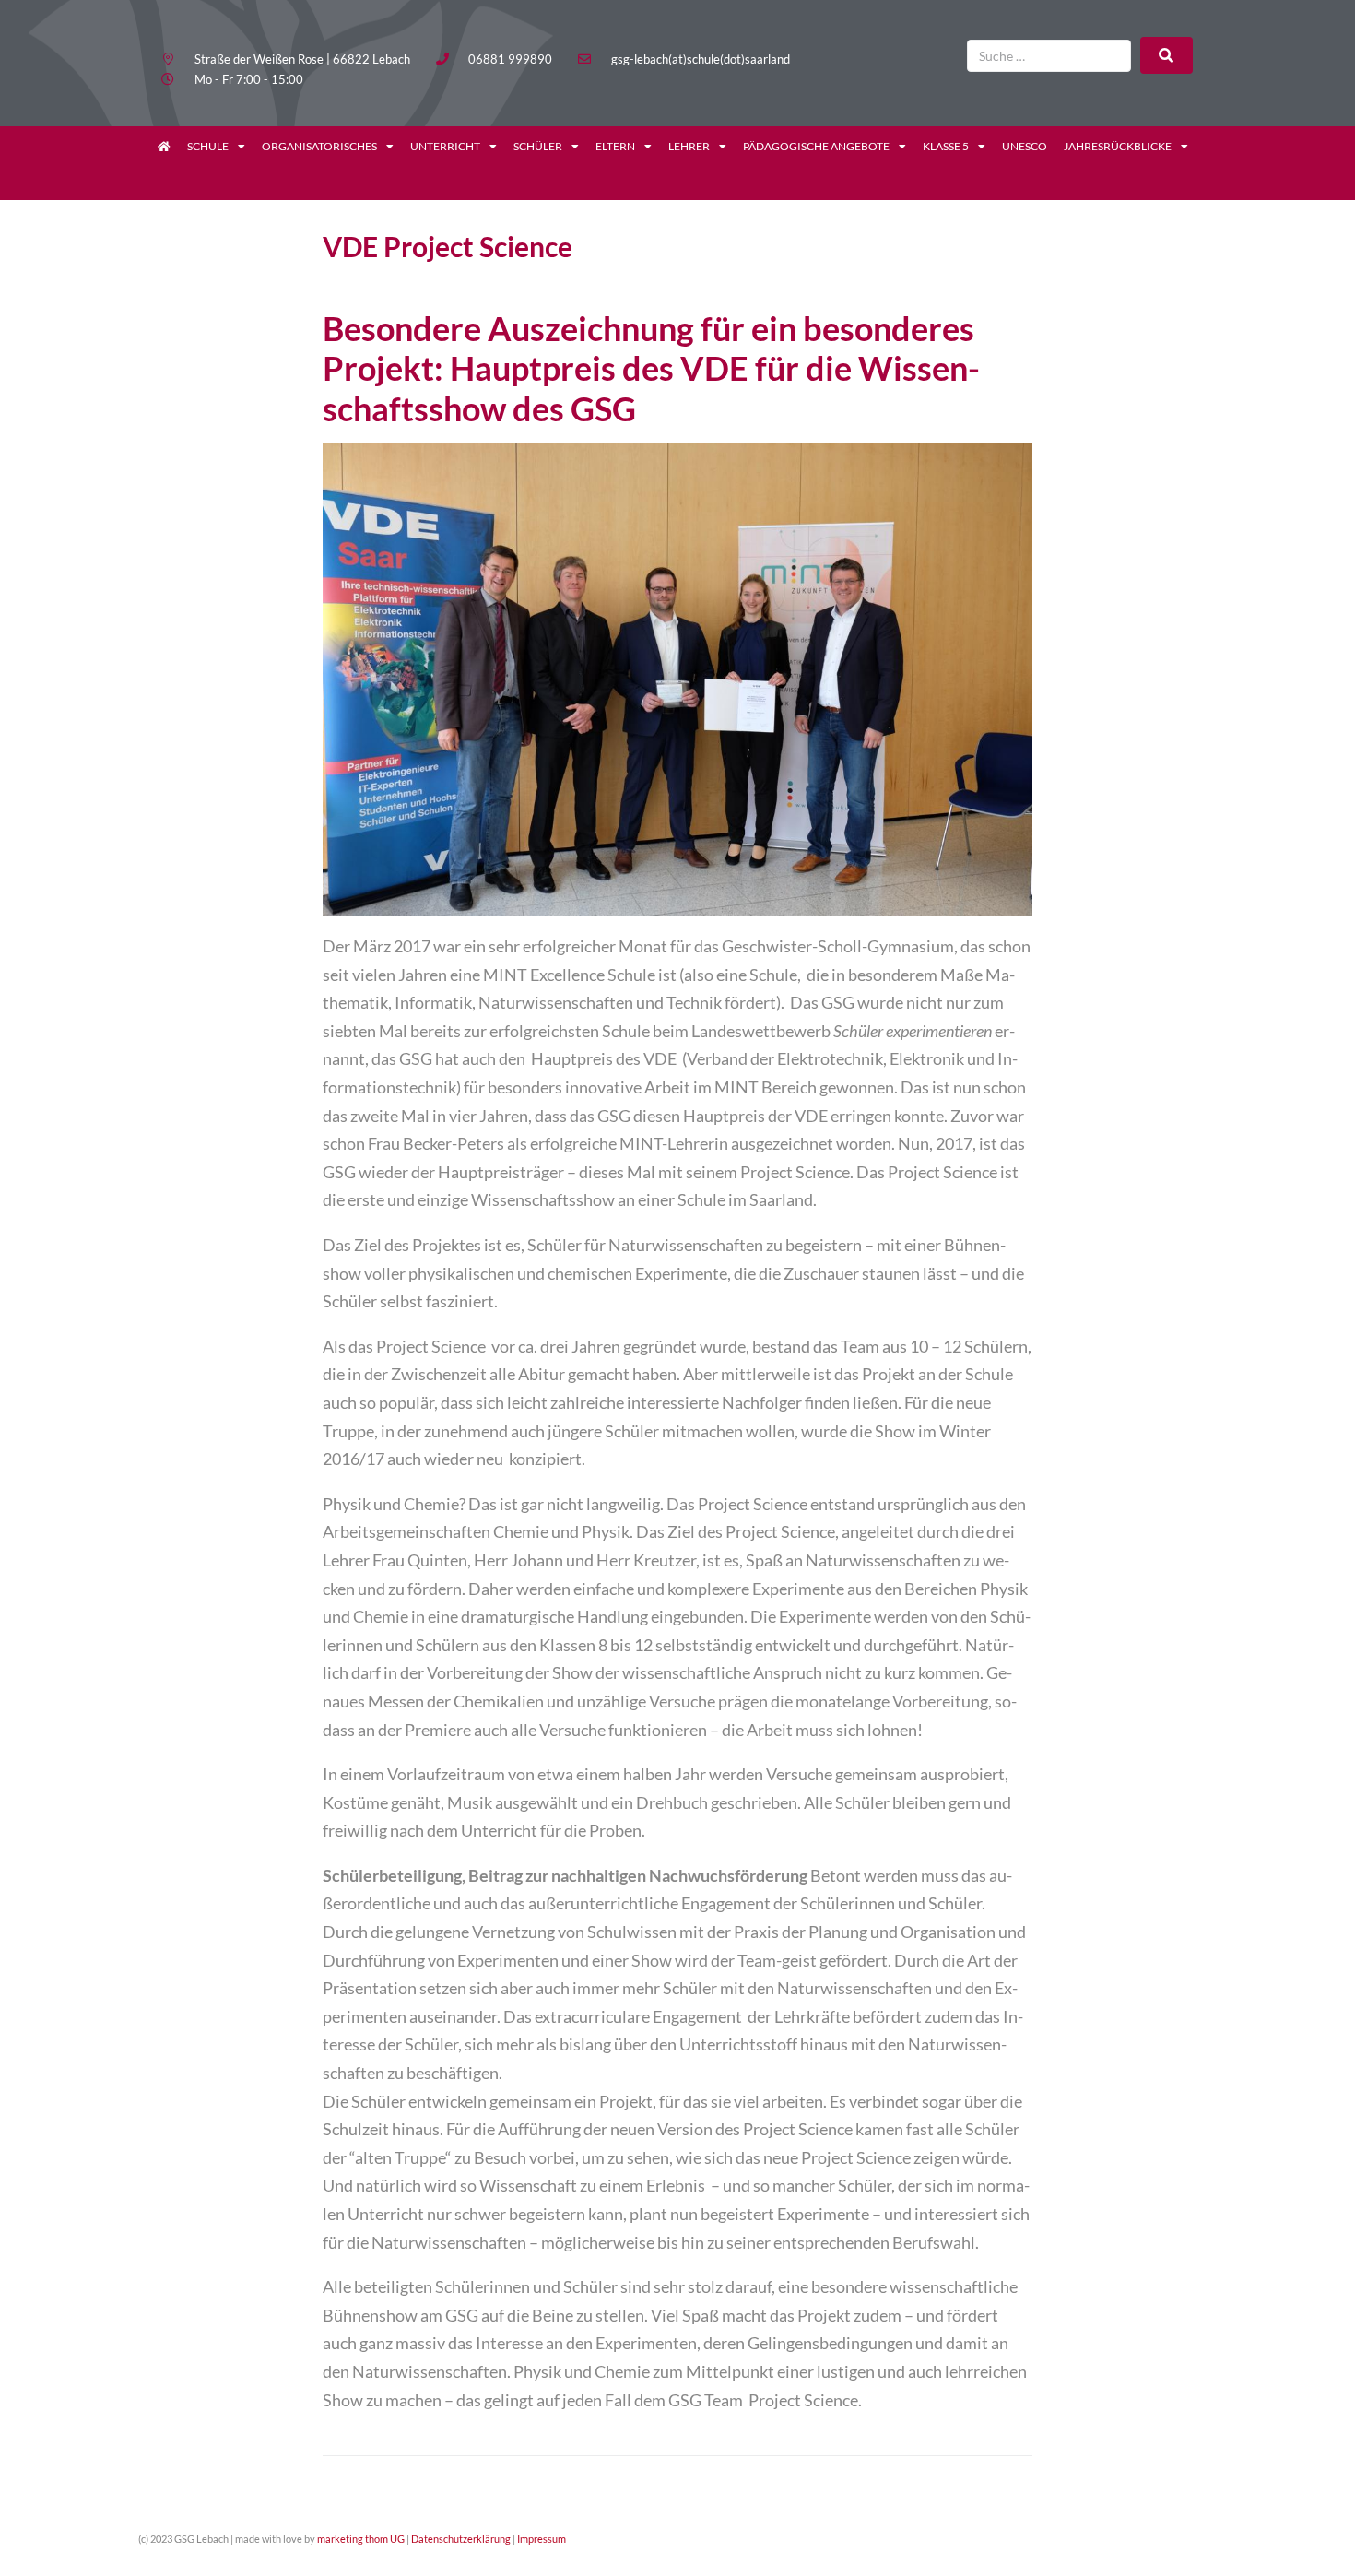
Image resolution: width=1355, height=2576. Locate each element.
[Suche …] (1049, 56)
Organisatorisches (319, 146)
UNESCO (1025, 146)
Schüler (538, 146)
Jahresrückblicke (1118, 146)
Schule (208, 146)
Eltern (615, 146)
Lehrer (689, 146)
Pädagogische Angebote (816, 146)
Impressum (542, 2539)
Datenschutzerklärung (461, 2539)
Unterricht (445, 146)
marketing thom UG (361, 2539)
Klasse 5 (946, 146)
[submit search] (1166, 55)
